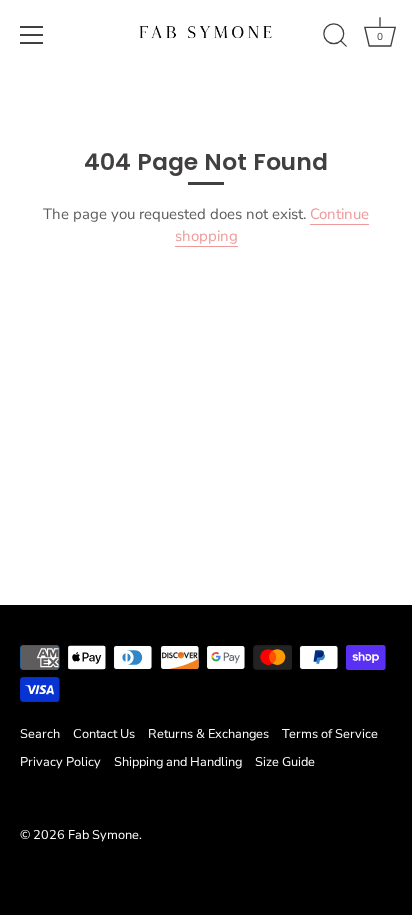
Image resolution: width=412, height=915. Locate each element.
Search (40, 734)
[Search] (335, 38)
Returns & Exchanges (208, 734)
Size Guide (285, 762)
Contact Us (104, 734)
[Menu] (32, 35)
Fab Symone (103, 835)
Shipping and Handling (178, 762)
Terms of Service (330, 734)
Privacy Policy (60, 762)
